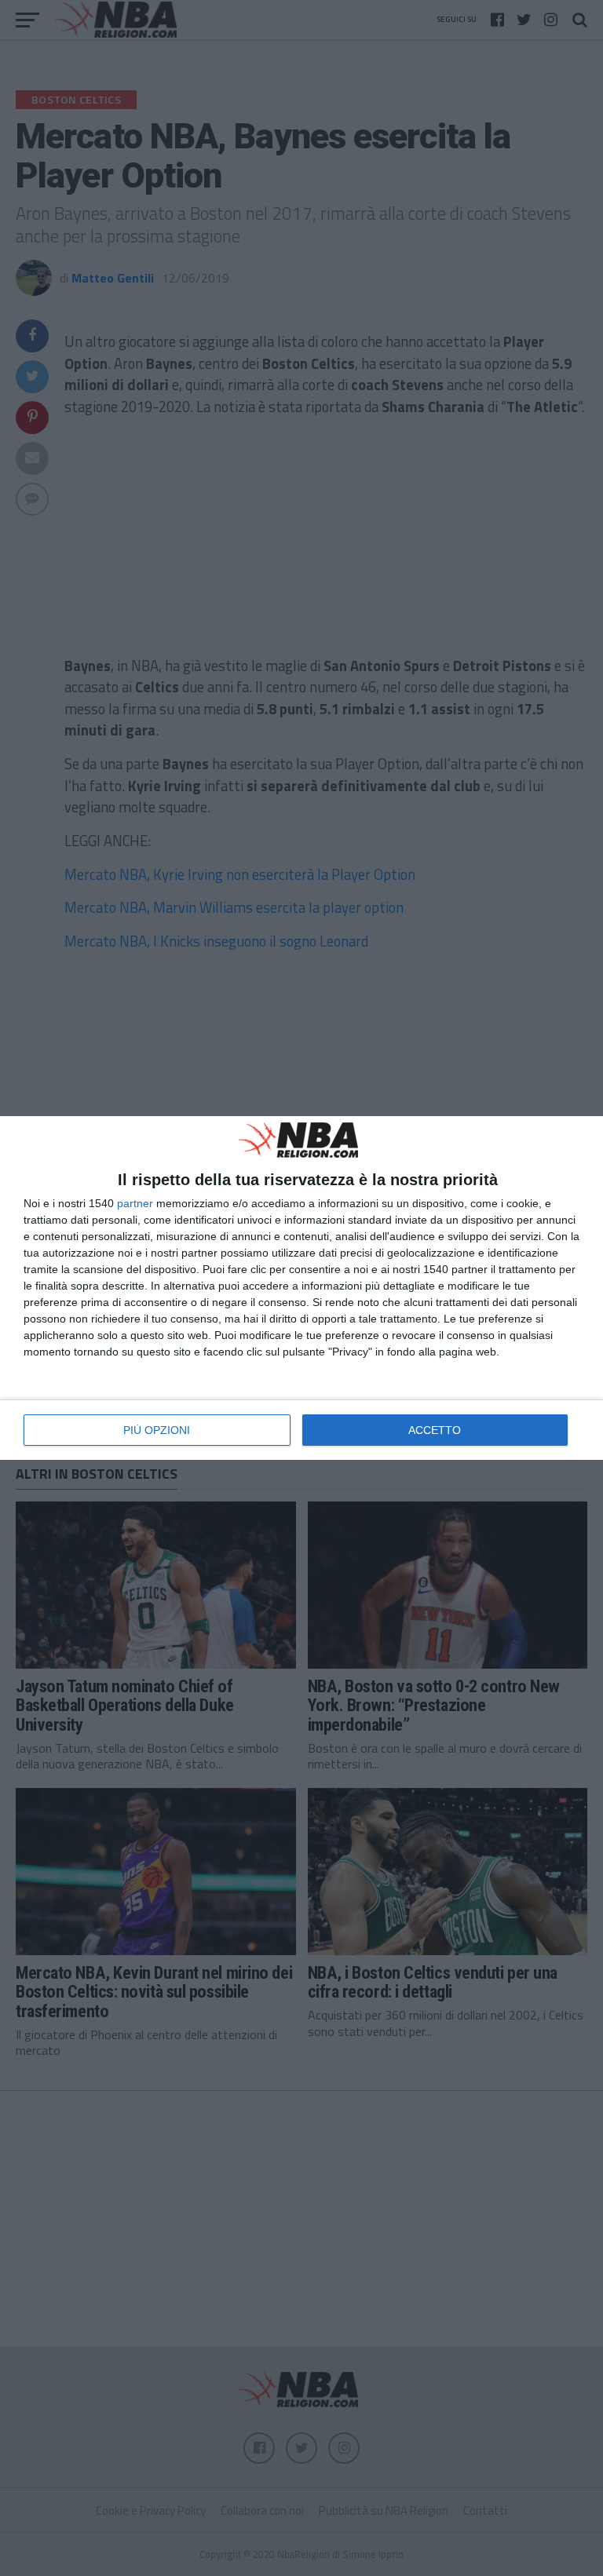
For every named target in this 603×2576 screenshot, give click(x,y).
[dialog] (301, 1288)
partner (135, 1203)
